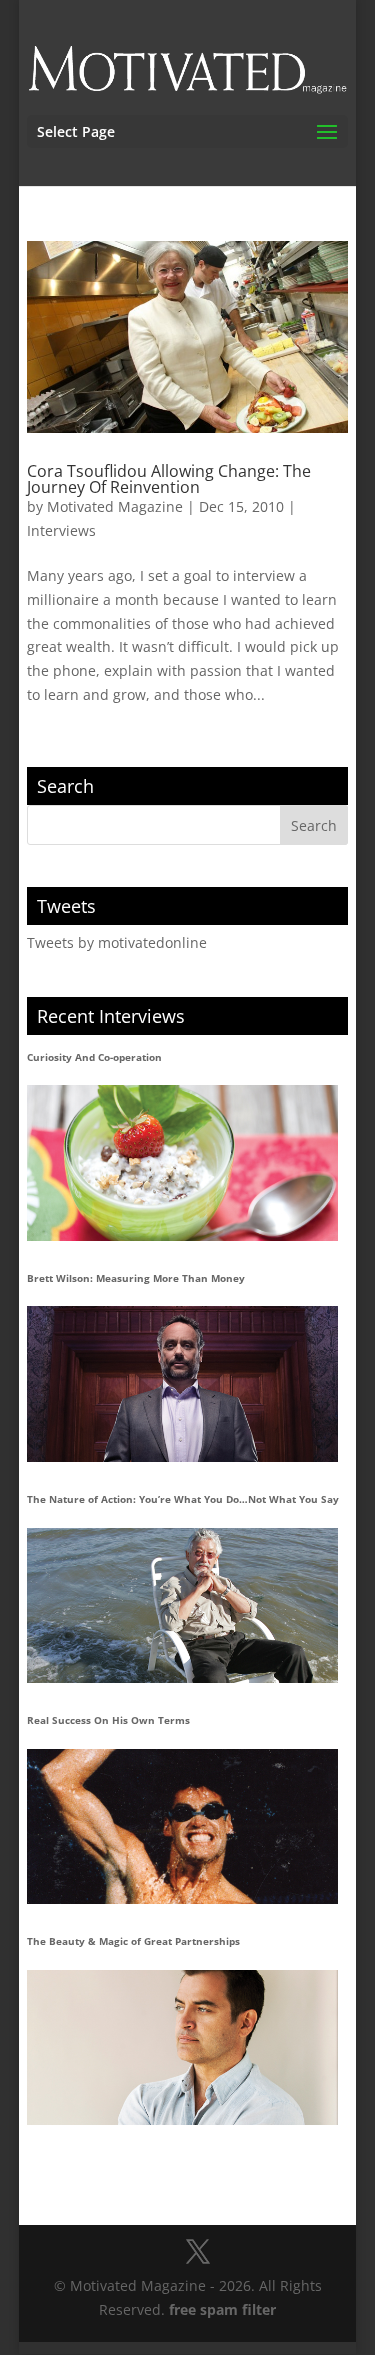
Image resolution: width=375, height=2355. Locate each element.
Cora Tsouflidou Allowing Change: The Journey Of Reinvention (169, 479)
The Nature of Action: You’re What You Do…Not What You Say (183, 1499)
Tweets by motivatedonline (117, 942)
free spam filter (222, 2309)
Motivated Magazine (115, 506)
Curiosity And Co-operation (94, 1057)
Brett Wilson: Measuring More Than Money (136, 1278)
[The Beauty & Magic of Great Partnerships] (182, 2047)
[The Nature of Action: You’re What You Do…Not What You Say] (182, 1605)
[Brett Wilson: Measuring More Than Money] (182, 1383)
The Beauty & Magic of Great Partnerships (133, 1941)
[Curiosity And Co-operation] (182, 1162)
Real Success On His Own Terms (108, 1720)
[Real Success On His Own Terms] (182, 1826)
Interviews (61, 530)
